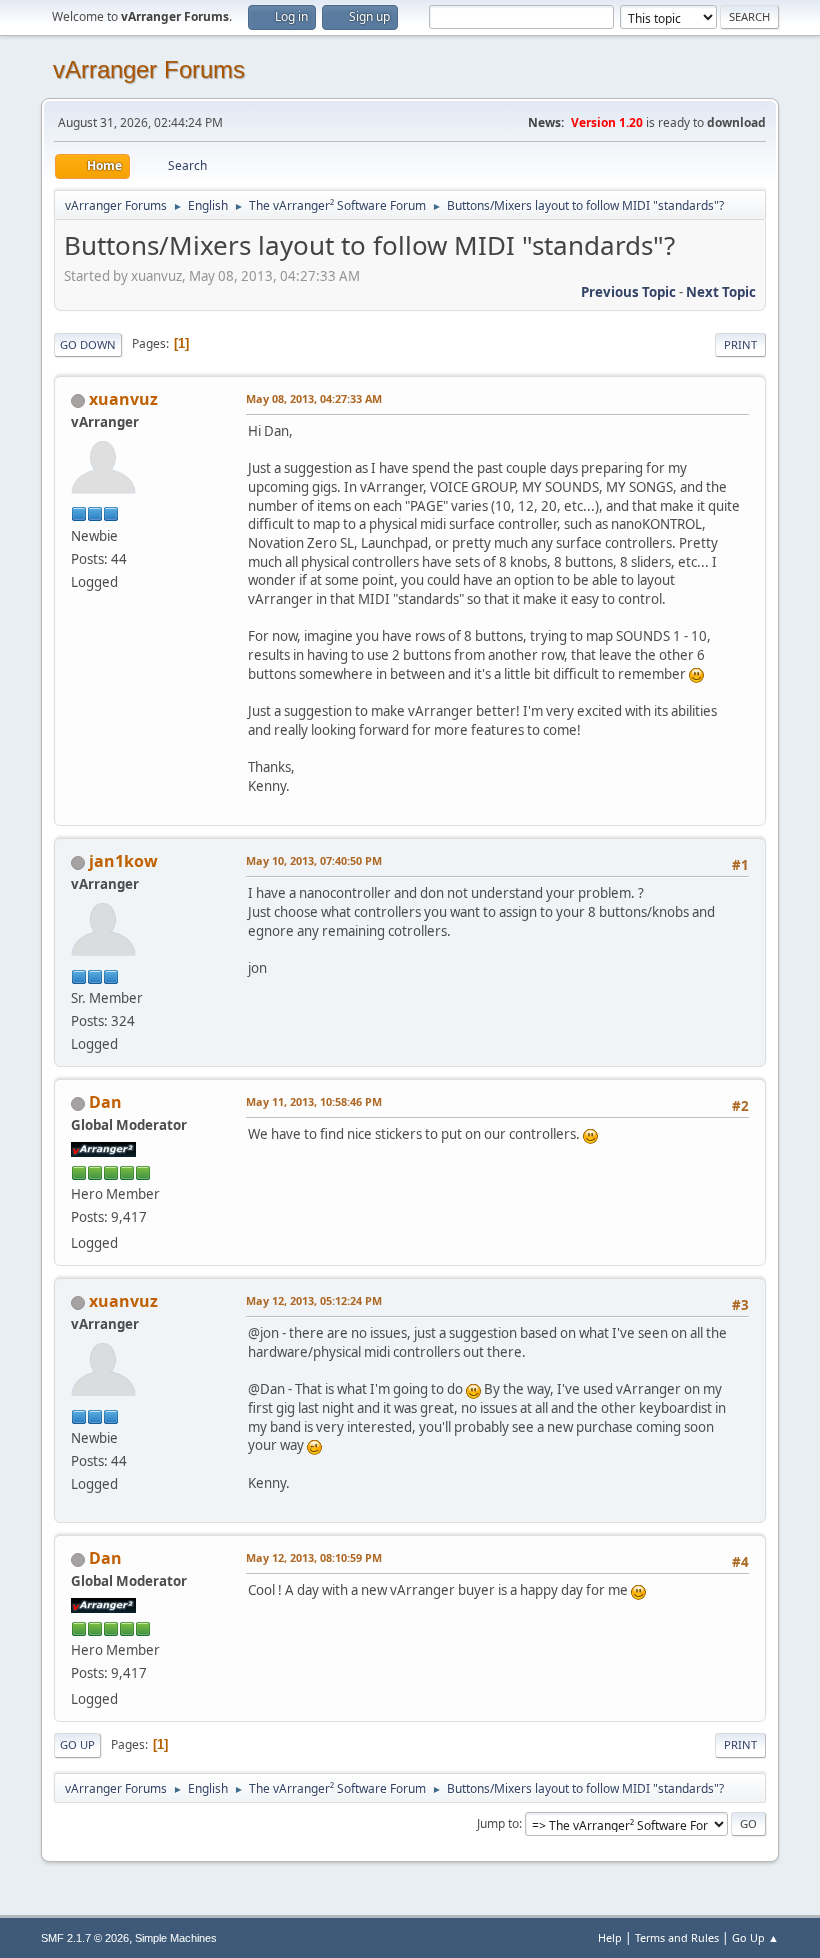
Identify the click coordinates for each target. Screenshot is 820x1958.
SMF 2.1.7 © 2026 (85, 1938)
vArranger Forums (149, 69)
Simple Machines (176, 1938)
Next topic (721, 292)
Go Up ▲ (755, 1937)
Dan (105, 1102)
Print (740, 344)
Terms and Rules (677, 1937)
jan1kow (123, 861)
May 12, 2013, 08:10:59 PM (314, 1557)
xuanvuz (123, 399)
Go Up (77, 1744)
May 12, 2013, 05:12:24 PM (314, 1300)
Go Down (88, 344)
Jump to (498, 1823)
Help (610, 1937)
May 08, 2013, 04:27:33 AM (314, 398)
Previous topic (628, 292)
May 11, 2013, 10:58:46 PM (314, 1101)
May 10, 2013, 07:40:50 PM (314, 860)
